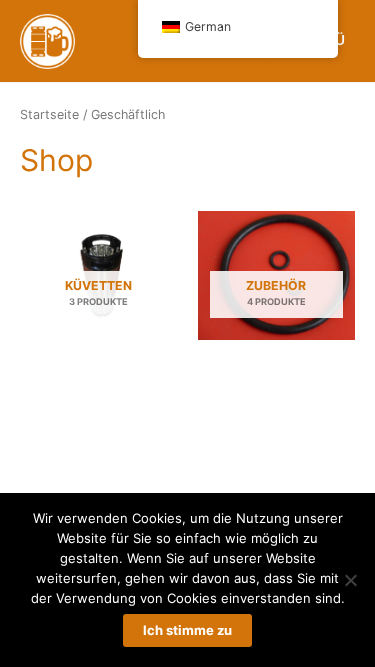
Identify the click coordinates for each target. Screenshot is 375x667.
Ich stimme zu (187, 630)
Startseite (49, 114)
